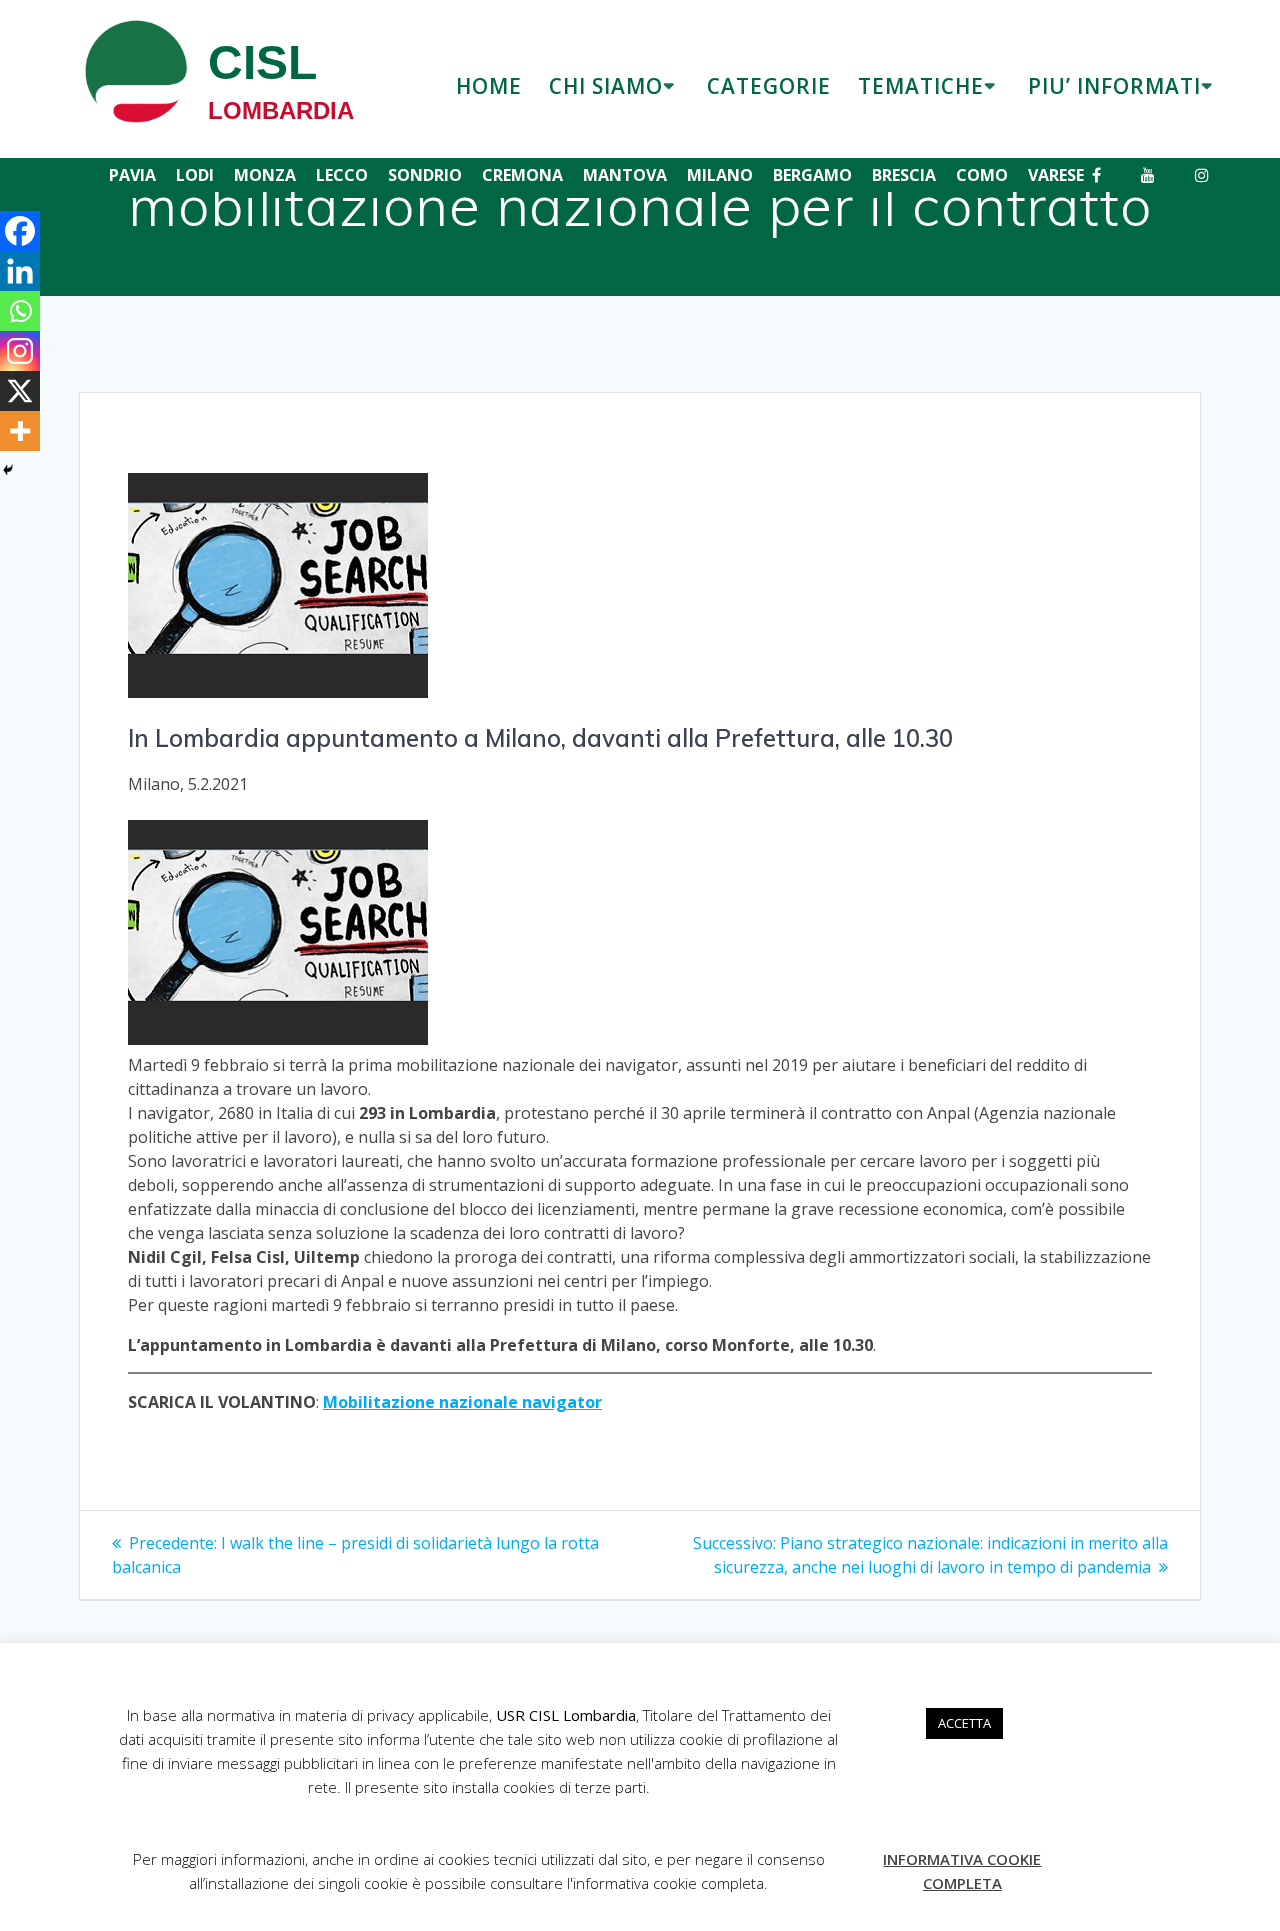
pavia (132, 175)
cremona (522, 175)
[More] (20, 431)
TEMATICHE (921, 86)
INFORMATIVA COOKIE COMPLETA (962, 1871)
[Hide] (8, 470)
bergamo (812, 175)
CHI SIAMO (606, 86)
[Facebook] (20, 231)
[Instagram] (20, 351)
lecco (342, 175)
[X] (20, 391)
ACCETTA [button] (964, 1723)
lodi (195, 175)
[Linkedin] (20, 271)
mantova (625, 175)
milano (720, 175)
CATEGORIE (769, 86)
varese (1056, 175)
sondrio (425, 175)
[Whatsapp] (20, 311)
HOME (489, 86)
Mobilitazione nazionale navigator (462, 1402)
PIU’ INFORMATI (1114, 86)
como (982, 175)
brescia (904, 175)
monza (265, 175)
